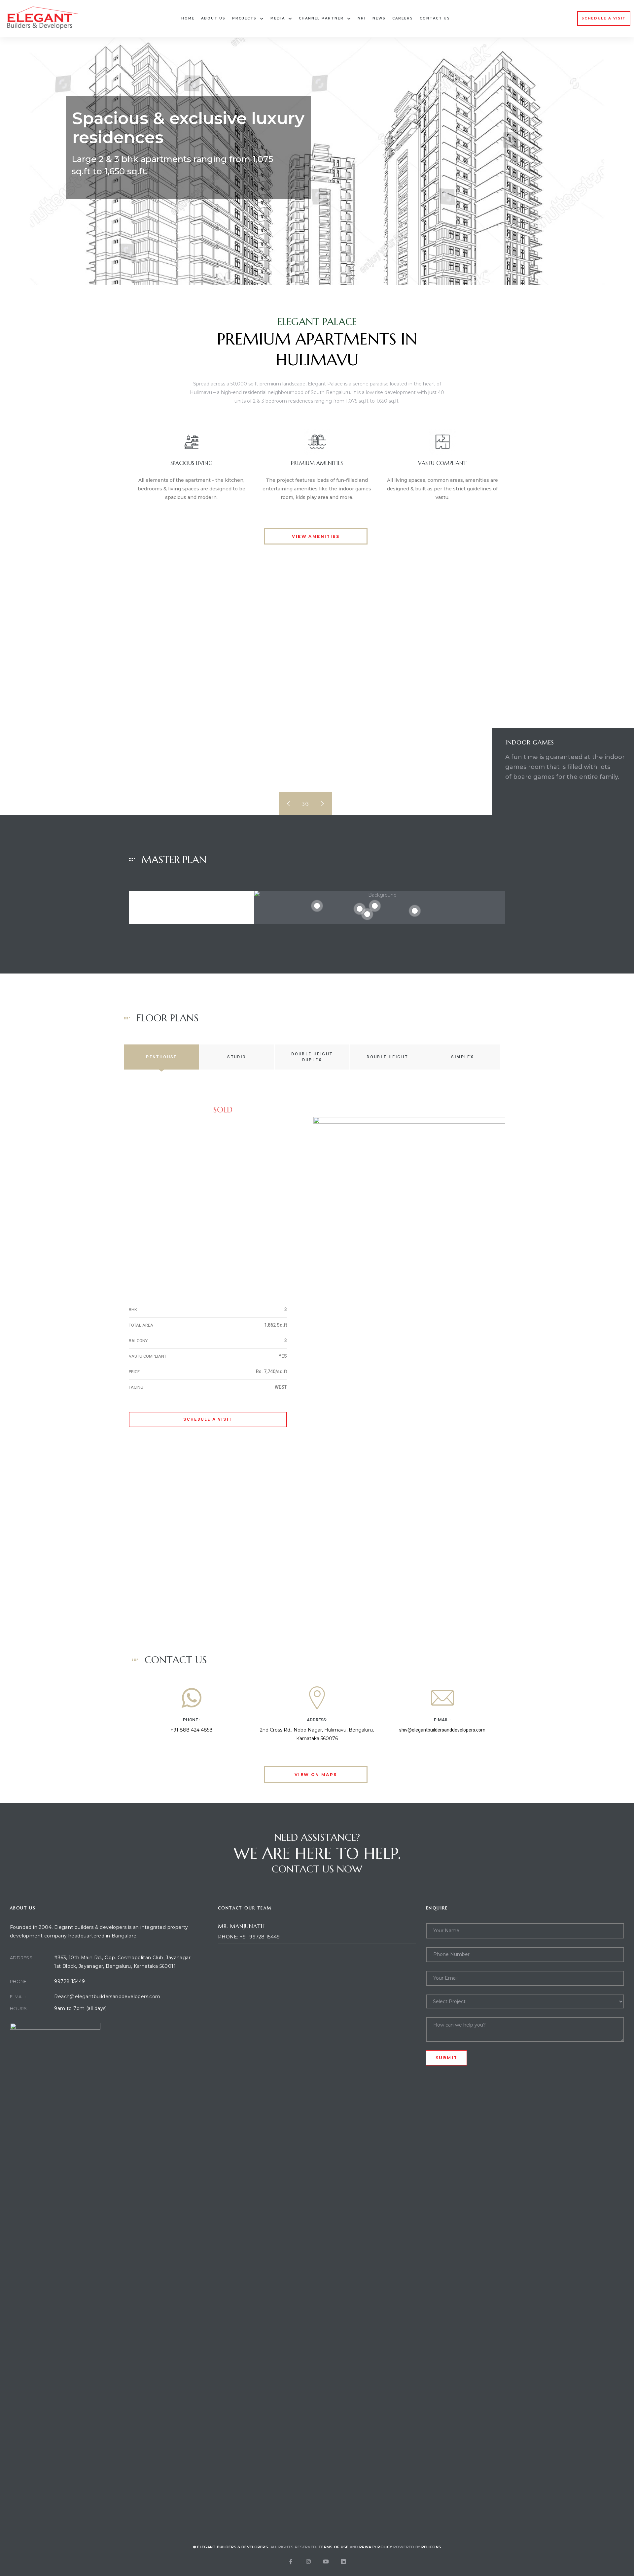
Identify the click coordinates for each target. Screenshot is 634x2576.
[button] (604, 18)
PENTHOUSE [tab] (161, 1057)
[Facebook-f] (291, 2561)
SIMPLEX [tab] (462, 1057)
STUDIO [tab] (237, 1057)
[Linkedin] (343, 2561)
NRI (362, 18)
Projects (244, 18)
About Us (213, 18)
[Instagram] (308, 2561)
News (379, 18)
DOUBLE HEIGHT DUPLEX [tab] (312, 1057)
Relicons (431, 2547)
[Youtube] (326, 2561)
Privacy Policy (376, 2547)
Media (278, 18)
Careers (403, 18)
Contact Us (435, 18)
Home (188, 18)
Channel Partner (321, 18)
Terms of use (334, 2547)
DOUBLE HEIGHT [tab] (387, 1057)
